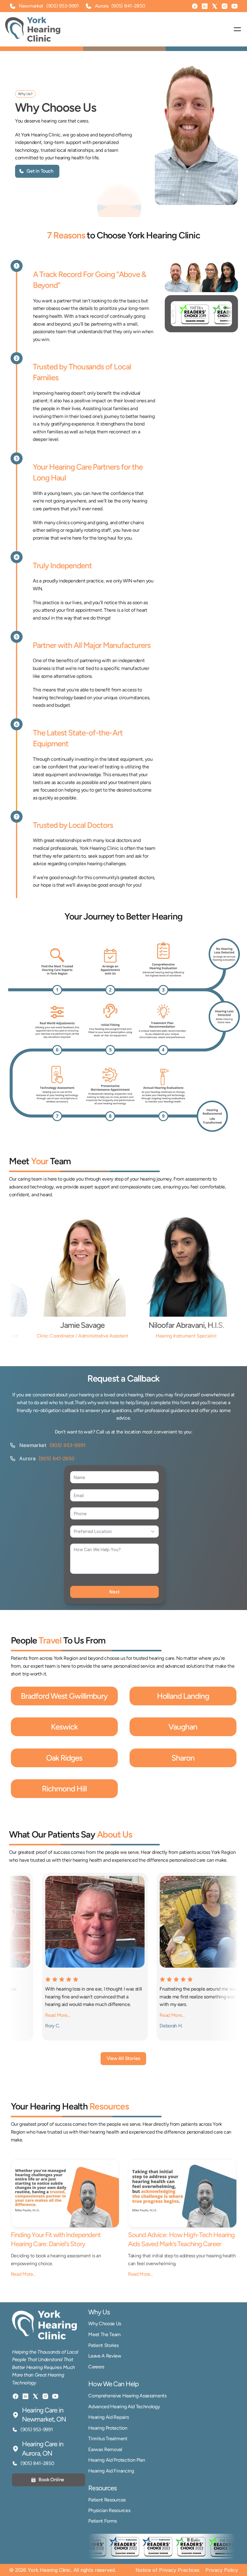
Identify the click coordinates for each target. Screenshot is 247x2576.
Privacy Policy (222, 2570)
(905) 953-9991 (63, 6)
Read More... (23, 2274)
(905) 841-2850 (56, 1459)
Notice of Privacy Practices (167, 2570)
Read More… (17, 2015)
